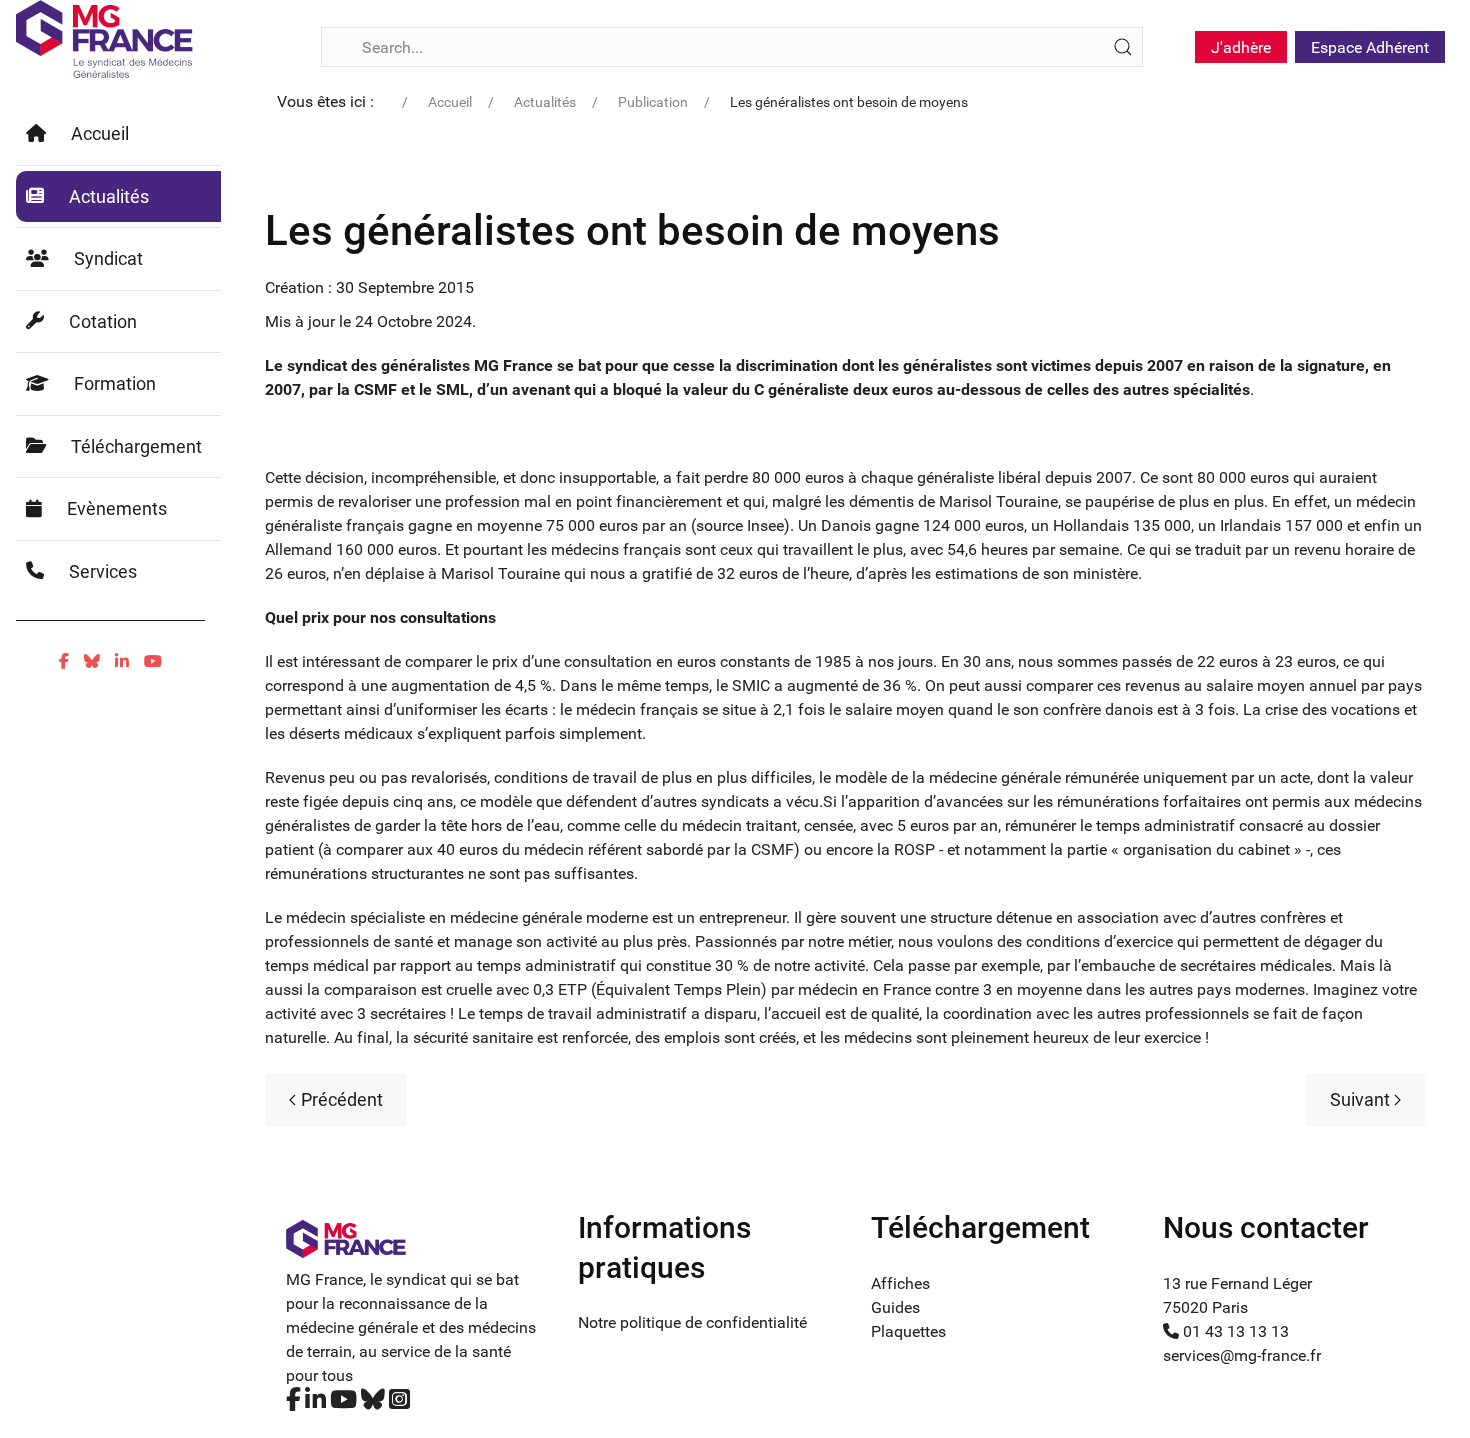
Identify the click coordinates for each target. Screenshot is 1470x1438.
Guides (895, 1307)
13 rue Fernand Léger (1237, 1283)
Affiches (900, 1283)
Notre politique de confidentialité (692, 1322)
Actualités (109, 196)
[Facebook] (64, 661)
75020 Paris (1205, 1307)
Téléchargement (136, 446)
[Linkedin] (122, 661)
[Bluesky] (92, 661)
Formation (115, 383)
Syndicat (108, 258)
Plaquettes (908, 1331)
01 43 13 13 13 (1234, 1331)
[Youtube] (153, 661)
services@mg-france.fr (1242, 1355)
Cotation (103, 321)
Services (103, 571)
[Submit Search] (1123, 47)
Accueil (100, 133)
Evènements (117, 508)
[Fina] (104, 39)
